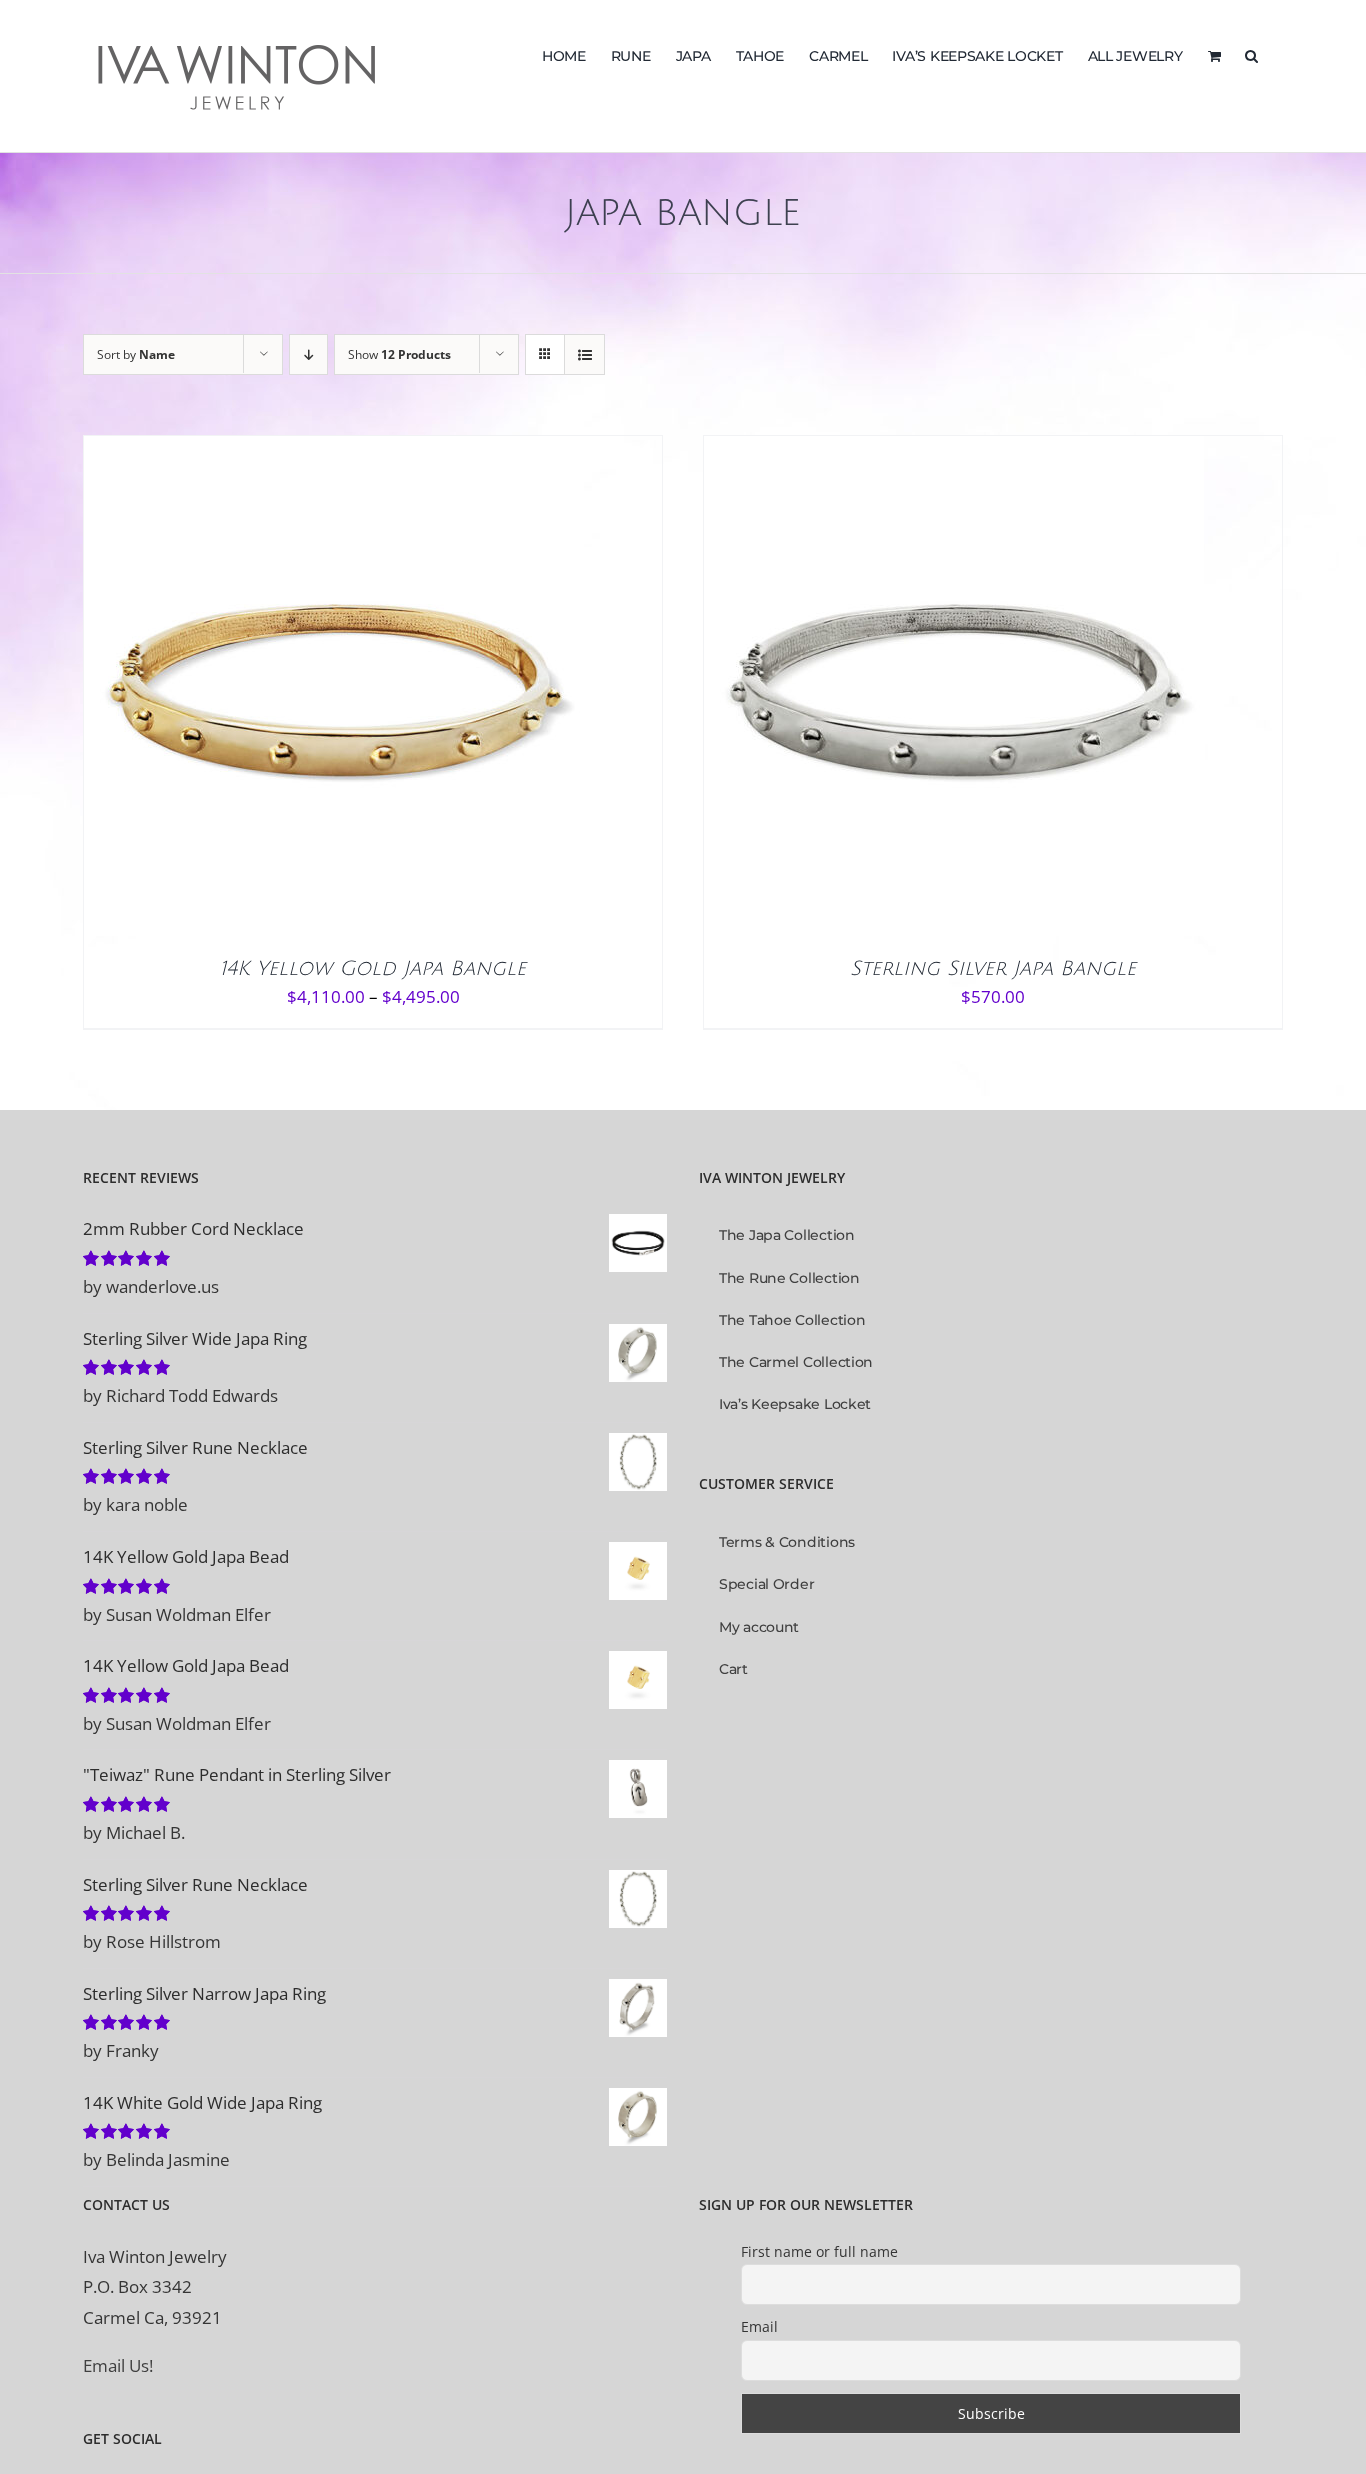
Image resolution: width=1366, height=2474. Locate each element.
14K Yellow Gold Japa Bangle (373, 969)
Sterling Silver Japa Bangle (993, 969)
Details (405, 691)
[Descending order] (308, 354)
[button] (1251, 54)
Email (759, 2326)
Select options (291, 691)
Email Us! (118, 2365)
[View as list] (584, 354)
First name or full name (819, 2251)
